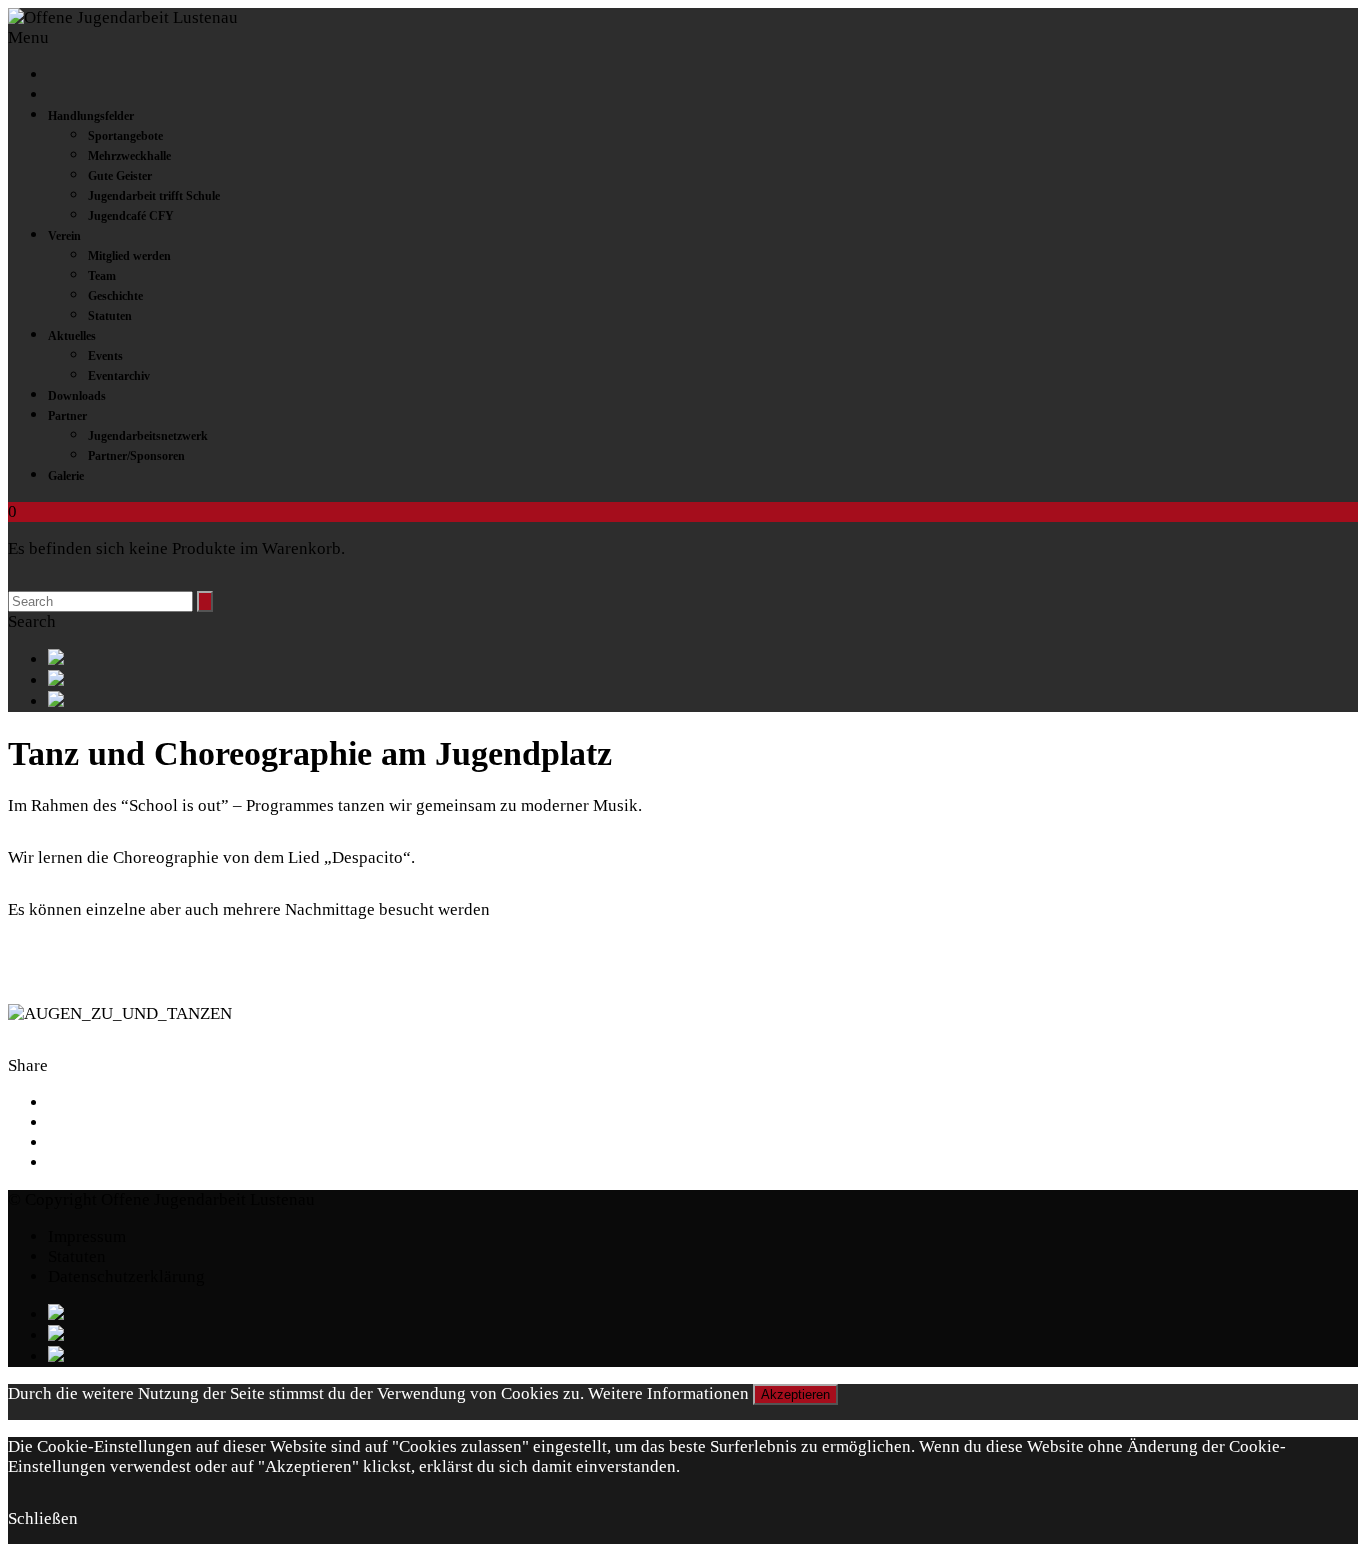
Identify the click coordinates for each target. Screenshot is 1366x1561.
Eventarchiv (119, 376)
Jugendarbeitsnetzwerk (148, 436)
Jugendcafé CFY (131, 216)
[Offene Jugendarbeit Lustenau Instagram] (703, 701)
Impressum (87, 1236)
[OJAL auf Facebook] (703, 659)
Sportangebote (125, 136)
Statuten (110, 316)
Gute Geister (120, 176)
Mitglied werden (129, 256)
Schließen (43, 1518)
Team (102, 276)
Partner (67, 416)
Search (32, 621)
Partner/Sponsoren (136, 456)
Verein (64, 236)
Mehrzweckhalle (129, 156)
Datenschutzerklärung (126, 1276)
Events (105, 356)
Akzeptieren (795, 1394)
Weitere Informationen (668, 1393)
